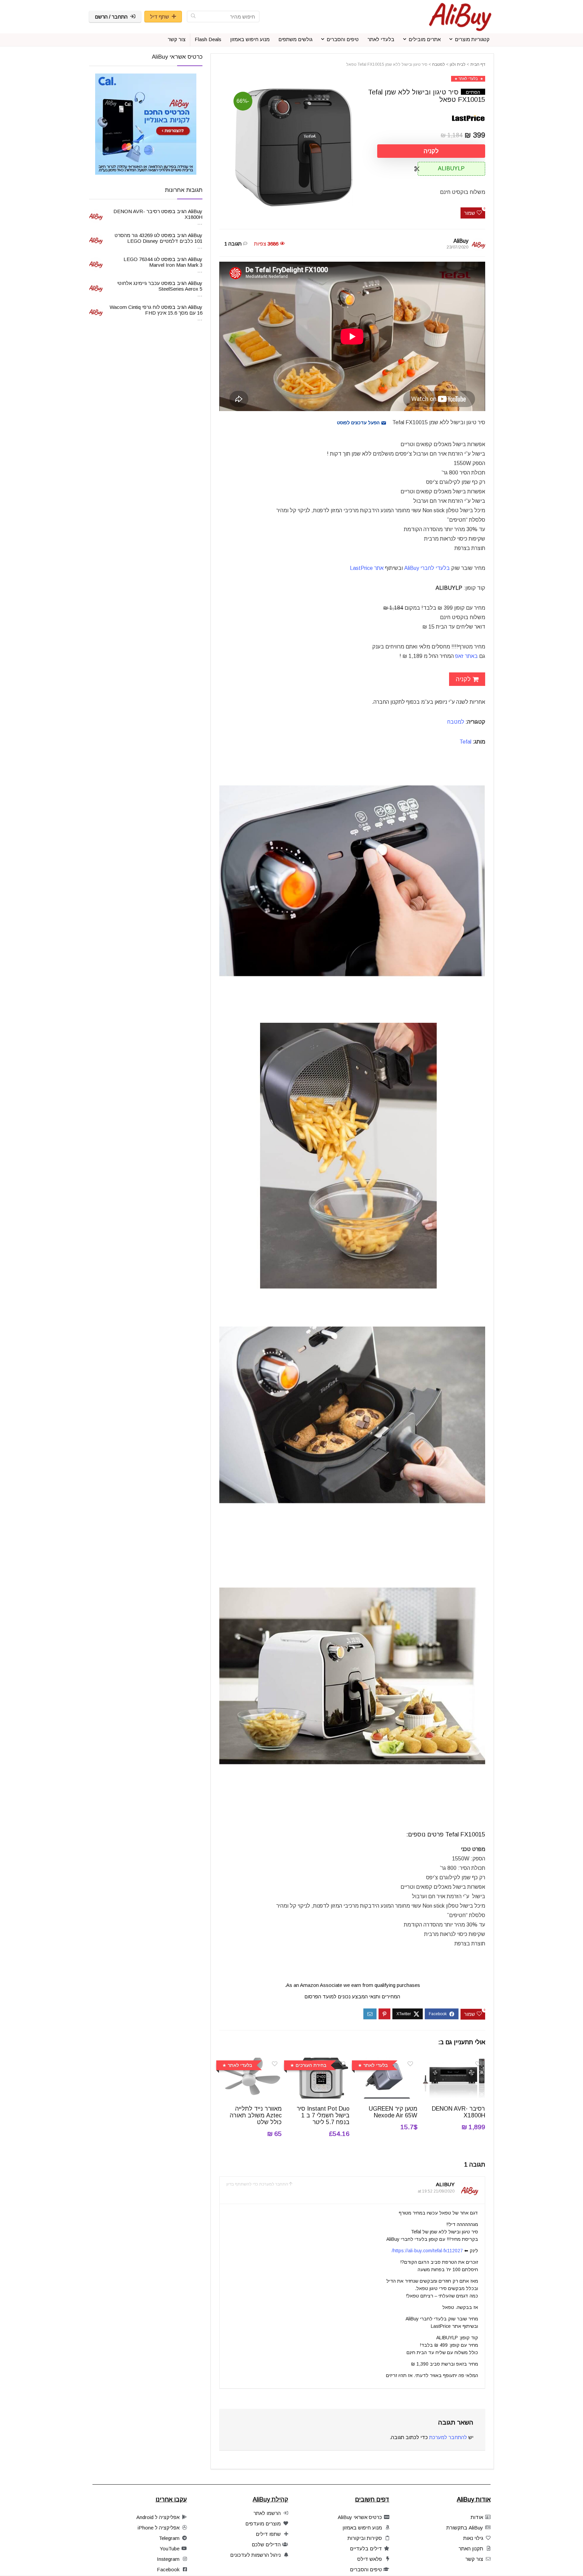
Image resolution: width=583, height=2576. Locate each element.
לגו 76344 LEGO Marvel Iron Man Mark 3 (163, 262)
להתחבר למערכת (448, 2437)
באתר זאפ (466, 656)
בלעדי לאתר (381, 39)
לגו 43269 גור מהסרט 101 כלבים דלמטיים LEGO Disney (159, 238)
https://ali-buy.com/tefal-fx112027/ (427, 2251)
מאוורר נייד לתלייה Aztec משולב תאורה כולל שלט (256, 2115)
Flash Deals (208, 39)
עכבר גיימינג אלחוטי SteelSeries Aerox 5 (160, 286)
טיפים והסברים (343, 39)
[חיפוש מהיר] (193, 17)
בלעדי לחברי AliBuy (427, 568)
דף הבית (478, 64)
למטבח (439, 64)
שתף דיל (160, 17)
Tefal (465, 742)
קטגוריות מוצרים (472, 39)
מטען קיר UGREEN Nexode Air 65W (393, 2112)
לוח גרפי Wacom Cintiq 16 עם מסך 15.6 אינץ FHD (156, 310)
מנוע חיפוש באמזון (250, 39)
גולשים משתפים (295, 39)
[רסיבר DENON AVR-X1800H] (454, 2062)
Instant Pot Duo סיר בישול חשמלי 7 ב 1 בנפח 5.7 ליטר (323, 2115)
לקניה (431, 151)
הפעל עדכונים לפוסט (359, 423)
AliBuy (461, 241)
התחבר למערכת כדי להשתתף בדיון (257, 2184)
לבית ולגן (458, 64)
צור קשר (177, 39)
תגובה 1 (233, 244)
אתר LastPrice (367, 568)
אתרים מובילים (425, 39)
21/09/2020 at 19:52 (436, 2191)
